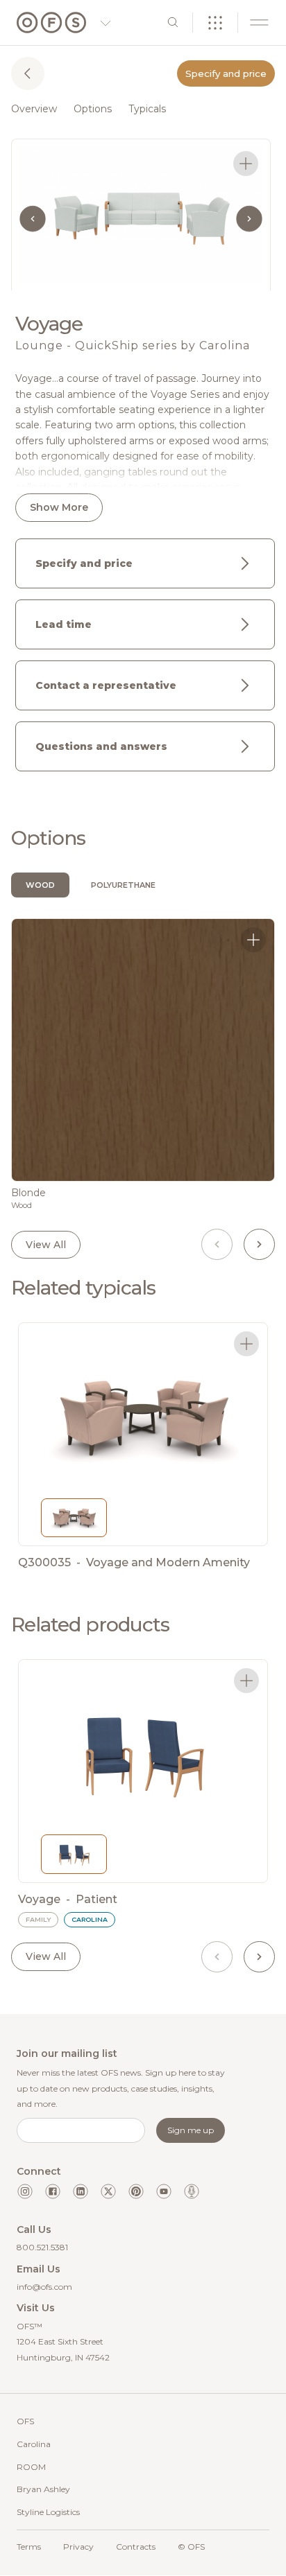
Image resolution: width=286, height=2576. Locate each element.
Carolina (34, 2444)
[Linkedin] (81, 2191)
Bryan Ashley (43, 2489)
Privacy (78, 2547)
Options (93, 109)
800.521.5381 (42, 2247)
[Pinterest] (136, 2191)
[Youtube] (164, 2191)
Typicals (147, 109)
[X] (108, 2191)
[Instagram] (25, 2191)
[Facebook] (53, 2191)
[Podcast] (192, 2191)
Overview (34, 109)
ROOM (31, 2467)
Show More (59, 507)
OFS (25, 2421)
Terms (29, 2547)
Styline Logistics (48, 2512)
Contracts (136, 2547)
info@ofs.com (44, 2287)
